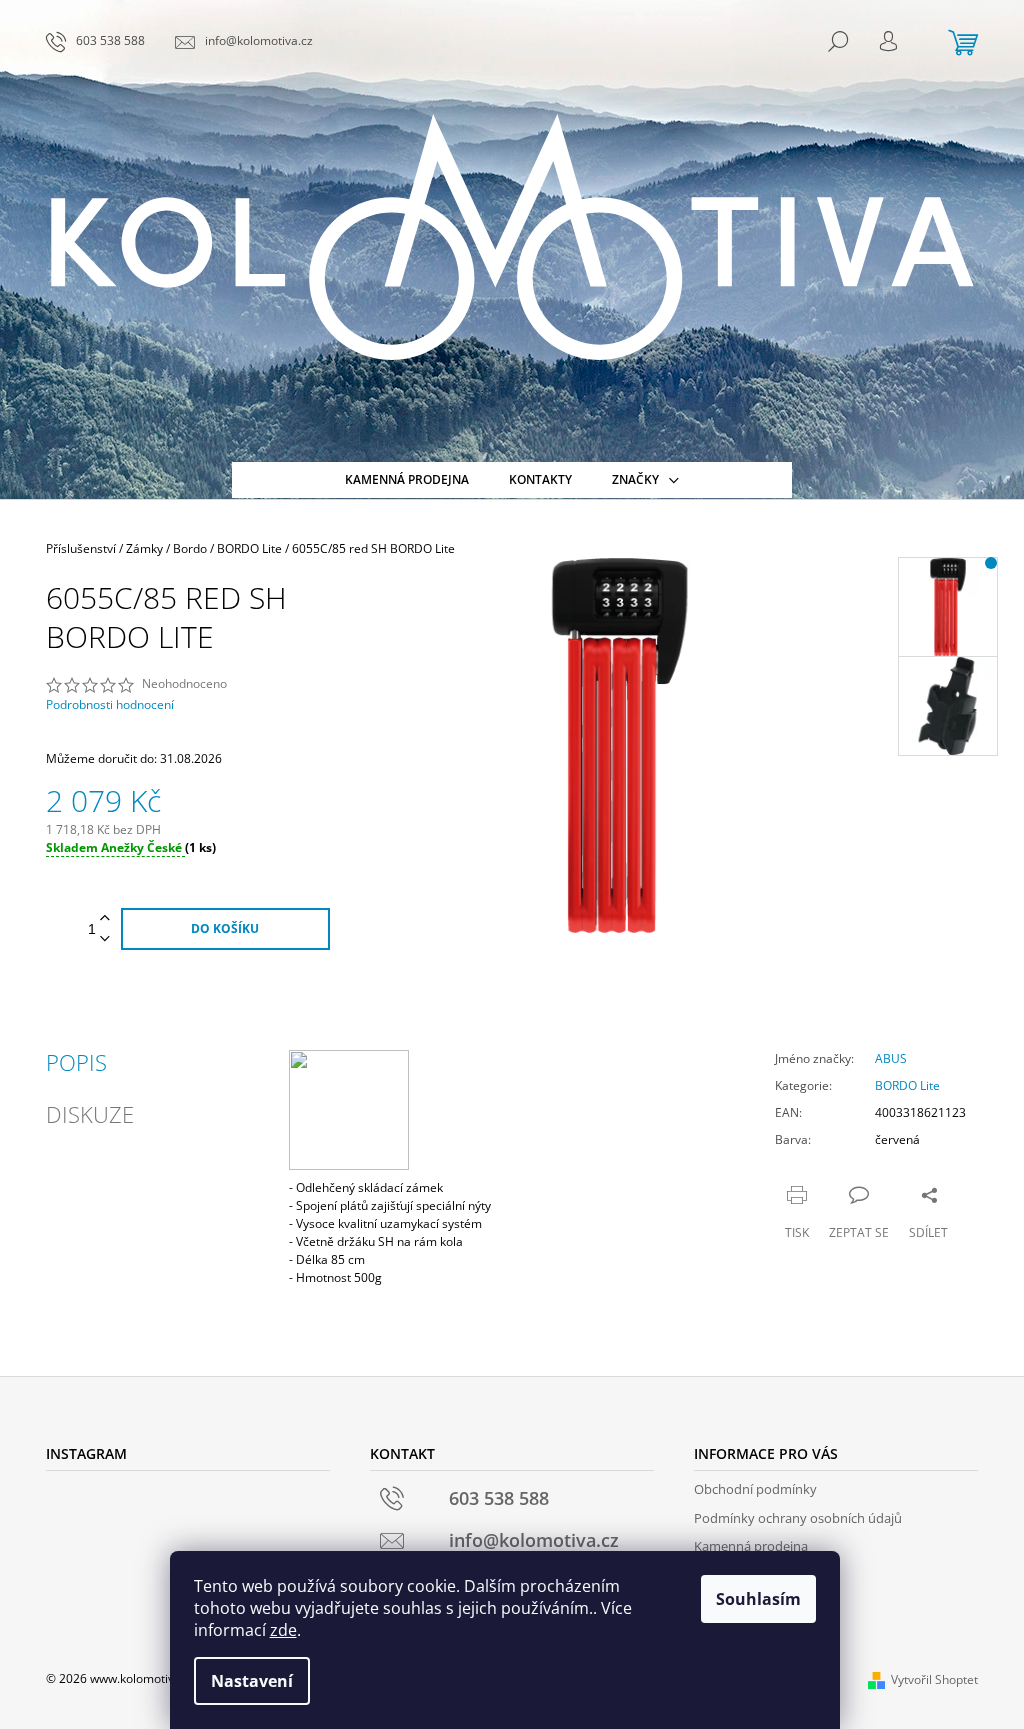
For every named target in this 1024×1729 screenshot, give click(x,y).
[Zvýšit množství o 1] (105, 918)
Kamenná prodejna (751, 1546)
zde (283, 1630)
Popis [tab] (76, 1062)
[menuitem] (407, 480)
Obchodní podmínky (755, 1489)
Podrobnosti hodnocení (110, 705)
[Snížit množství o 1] (105, 939)
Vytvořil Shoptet (934, 1679)
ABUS (891, 1058)
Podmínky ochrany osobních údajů (798, 1518)
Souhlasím (758, 1599)
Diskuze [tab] (90, 1114)
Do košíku (225, 928)
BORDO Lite (907, 1085)
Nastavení (252, 1681)
